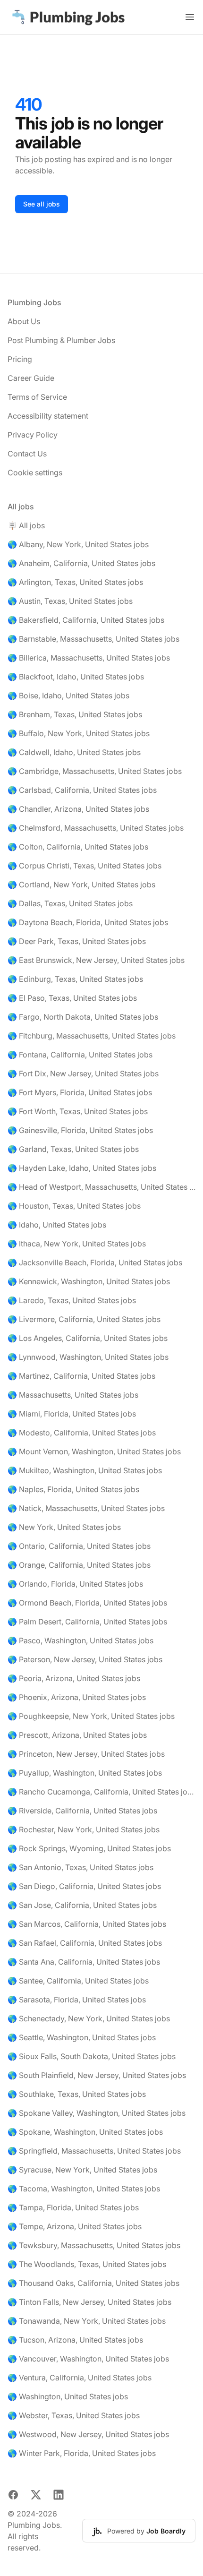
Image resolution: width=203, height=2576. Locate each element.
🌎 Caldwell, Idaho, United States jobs (74, 752)
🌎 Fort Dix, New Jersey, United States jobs (83, 1073)
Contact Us (27, 454)
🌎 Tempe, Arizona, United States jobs (75, 2226)
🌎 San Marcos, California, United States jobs (87, 1924)
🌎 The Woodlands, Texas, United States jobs (87, 2264)
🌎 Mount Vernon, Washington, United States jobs (94, 1451)
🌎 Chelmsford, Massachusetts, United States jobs (96, 828)
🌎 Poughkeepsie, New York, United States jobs (91, 1716)
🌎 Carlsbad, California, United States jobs (82, 790)
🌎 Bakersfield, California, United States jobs (86, 620)
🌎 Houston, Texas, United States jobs (74, 1206)
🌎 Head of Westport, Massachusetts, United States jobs (101, 1187)
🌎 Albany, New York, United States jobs (78, 544)
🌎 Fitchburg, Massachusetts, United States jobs (92, 1036)
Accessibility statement (48, 416)
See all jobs (42, 204)
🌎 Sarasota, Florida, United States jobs (77, 2000)
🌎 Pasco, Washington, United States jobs (80, 1640)
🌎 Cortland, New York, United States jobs (81, 884)
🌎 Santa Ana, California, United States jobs (84, 1962)
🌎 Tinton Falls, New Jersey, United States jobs (89, 2302)
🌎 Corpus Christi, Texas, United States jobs (85, 866)
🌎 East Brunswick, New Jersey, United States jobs (96, 960)
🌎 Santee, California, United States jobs (78, 1981)
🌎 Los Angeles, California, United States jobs (88, 1338)
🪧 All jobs (26, 525)
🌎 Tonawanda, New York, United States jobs (87, 2321)
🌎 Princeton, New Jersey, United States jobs (86, 1754)
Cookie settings (35, 472)
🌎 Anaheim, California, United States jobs (81, 563)
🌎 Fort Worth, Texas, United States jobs (78, 1111)
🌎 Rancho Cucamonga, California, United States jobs (101, 1792)
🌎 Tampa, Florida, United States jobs (73, 2207)
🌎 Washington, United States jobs (68, 2396)
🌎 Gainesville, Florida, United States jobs (80, 1130)
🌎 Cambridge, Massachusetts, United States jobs (95, 771)
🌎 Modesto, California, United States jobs (82, 1433)
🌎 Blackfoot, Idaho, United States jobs (76, 677)
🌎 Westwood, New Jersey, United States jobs (88, 2434)
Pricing (20, 359)
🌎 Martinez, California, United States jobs (81, 1376)
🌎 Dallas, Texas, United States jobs (70, 903)
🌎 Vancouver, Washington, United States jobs (88, 2359)
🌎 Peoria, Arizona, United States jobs (74, 1678)
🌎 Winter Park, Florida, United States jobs (82, 2453)
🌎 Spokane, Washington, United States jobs (85, 2132)
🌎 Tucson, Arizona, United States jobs (75, 2340)
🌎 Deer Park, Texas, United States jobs (77, 941)
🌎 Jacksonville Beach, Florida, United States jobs (95, 1262)
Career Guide (31, 378)
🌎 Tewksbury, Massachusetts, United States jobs (94, 2245)
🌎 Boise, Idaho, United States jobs (68, 696)
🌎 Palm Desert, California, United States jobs (87, 1622)
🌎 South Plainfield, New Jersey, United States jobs (97, 2075)
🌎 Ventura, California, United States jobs (80, 2378)
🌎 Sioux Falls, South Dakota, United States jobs (92, 2056)
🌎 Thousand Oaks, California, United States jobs (93, 2283)
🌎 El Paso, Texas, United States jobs (72, 998)
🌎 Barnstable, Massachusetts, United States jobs (93, 639)
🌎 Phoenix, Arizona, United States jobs (77, 1697)
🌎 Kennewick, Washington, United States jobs (89, 1281)
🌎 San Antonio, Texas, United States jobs (80, 1867)
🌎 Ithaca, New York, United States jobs (77, 1244)
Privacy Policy (33, 435)
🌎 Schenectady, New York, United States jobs (89, 2018)
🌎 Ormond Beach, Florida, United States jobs (87, 1603)
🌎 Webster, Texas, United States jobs (74, 2415)
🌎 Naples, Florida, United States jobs (73, 1489)
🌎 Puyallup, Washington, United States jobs (85, 1773)
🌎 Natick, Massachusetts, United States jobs (86, 1508)
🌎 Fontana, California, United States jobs (80, 1055)
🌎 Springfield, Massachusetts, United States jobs (94, 2151)
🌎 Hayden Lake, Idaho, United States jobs (82, 1168)
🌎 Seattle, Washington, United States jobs (82, 2037)
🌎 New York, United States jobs (64, 1527)
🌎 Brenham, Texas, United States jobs (75, 714)
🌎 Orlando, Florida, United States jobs (75, 1584)
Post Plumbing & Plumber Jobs (61, 340)
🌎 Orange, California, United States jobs (79, 1565)
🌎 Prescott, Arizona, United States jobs (77, 1735)
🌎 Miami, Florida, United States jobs (72, 1414)
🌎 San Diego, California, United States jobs (84, 1886)
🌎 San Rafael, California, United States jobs (85, 1943)
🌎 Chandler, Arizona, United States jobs (78, 809)
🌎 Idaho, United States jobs (57, 1225)
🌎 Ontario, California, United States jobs (79, 1546)
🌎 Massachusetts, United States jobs (73, 1395)
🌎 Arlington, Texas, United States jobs (75, 582)
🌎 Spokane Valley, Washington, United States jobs (97, 2113)
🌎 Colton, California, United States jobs (78, 847)
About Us (24, 321)
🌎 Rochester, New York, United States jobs (84, 1829)
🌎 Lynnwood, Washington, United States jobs (88, 1357)
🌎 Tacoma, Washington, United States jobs (84, 2189)
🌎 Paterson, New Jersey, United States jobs (85, 1659)
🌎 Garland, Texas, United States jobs (73, 1149)
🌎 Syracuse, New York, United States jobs (82, 2170)
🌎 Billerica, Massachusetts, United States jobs (89, 658)
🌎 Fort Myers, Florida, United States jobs (80, 1092)
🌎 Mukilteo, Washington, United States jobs (85, 1470)
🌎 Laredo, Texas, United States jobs (72, 1300)
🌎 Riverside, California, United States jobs (82, 1811)
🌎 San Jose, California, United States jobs (82, 1905)
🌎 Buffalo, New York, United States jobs (79, 733)
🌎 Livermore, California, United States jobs (84, 1319)
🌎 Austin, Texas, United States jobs (70, 601)
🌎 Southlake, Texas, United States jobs (77, 2094)
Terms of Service (37, 397)
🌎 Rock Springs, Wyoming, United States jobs (89, 1848)
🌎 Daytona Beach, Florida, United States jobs (88, 922)
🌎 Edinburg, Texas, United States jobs (75, 979)
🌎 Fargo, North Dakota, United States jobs (83, 1017)
